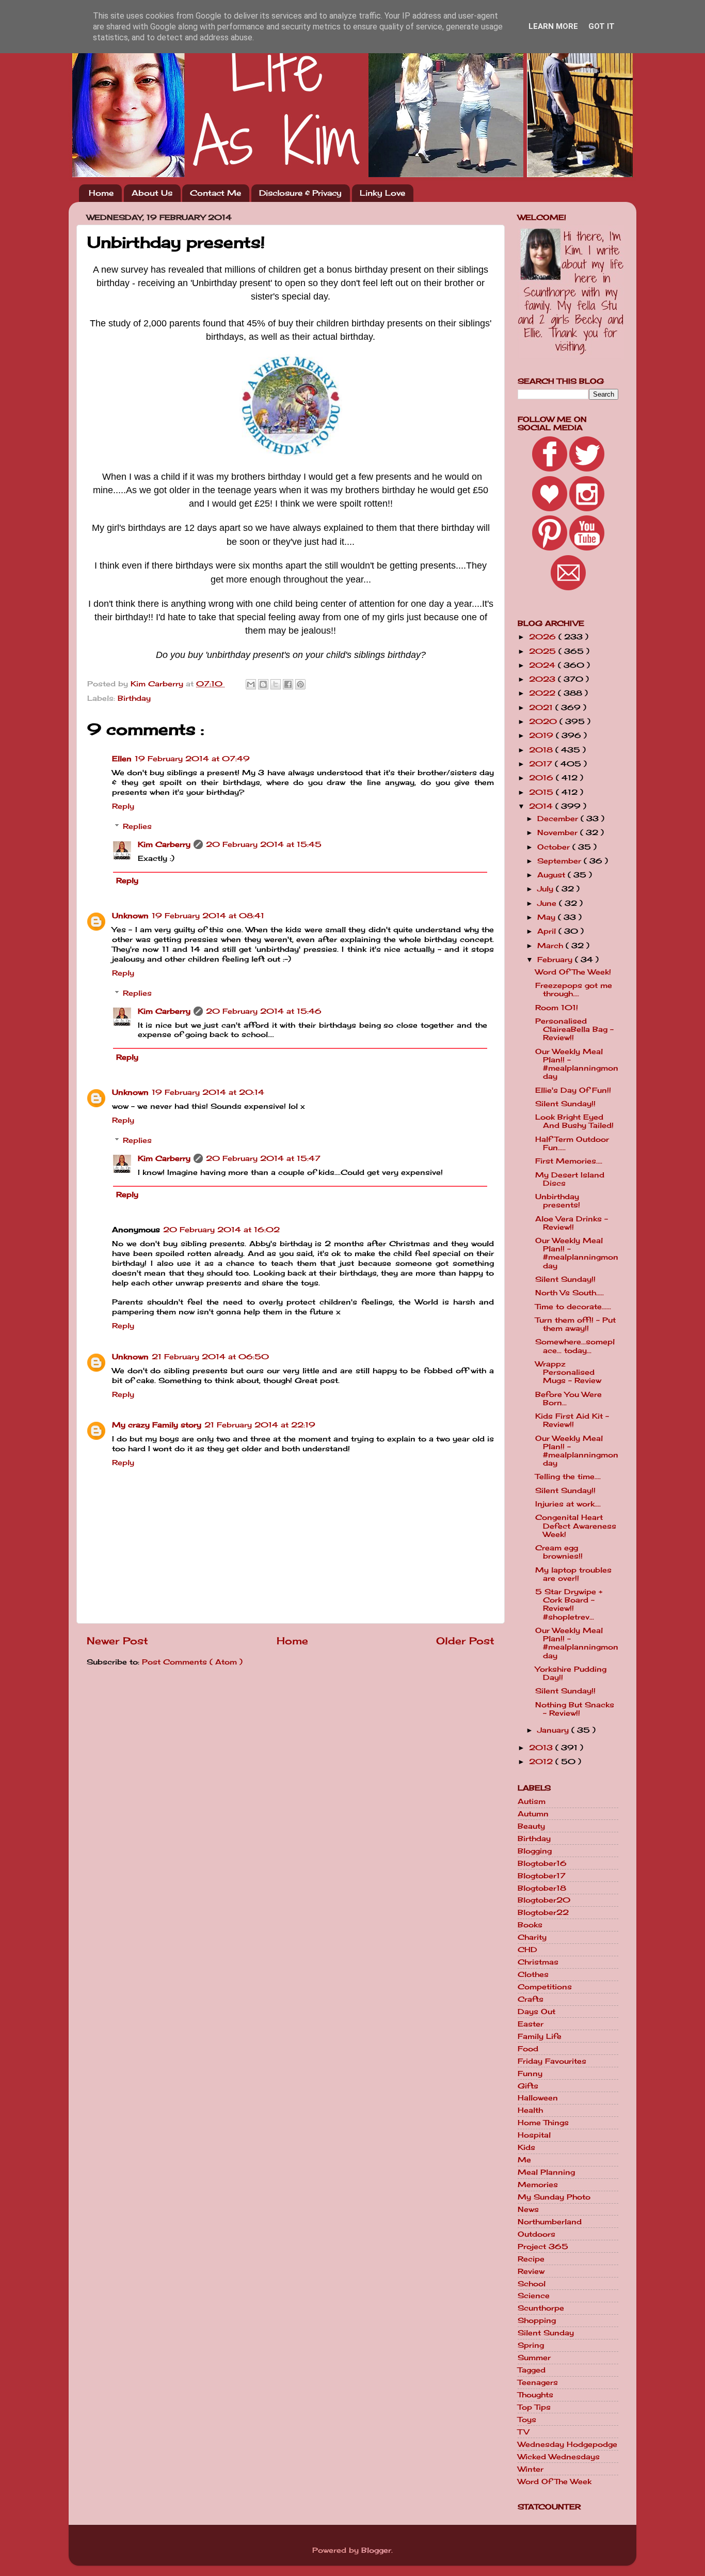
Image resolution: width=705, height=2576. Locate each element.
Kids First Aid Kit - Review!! (572, 1420)
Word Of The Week (555, 2481)
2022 (543, 693)
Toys (527, 2420)
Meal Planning (546, 2172)
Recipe (531, 2259)
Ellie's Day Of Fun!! (573, 1090)
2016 (542, 778)
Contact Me (215, 193)
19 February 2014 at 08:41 (208, 916)
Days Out (536, 2012)
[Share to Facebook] (288, 684)
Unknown (130, 916)
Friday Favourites (552, 2061)
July (547, 889)
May (548, 917)
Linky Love (382, 193)
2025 (544, 651)
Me (524, 2160)
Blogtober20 (544, 1900)
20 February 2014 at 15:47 (263, 1158)
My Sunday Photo (554, 2197)
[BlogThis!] (263, 684)
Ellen (122, 759)
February (556, 960)
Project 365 (543, 2247)
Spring (531, 2345)
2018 (542, 750)
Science (534, 2296)
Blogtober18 (542, 1888)
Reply (123, 806)
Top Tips (534, 2407)
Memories (538, 2185)
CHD (527, 1950)
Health (530, 2110)
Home (101, 193)
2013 (542, 1748)
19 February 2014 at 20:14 (208, 1092)
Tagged (532, 2370)
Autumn (533, 1814)
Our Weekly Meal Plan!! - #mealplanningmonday (577, 1064)
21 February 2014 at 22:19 (260, 1425)
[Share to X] (276, 684)
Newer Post (117, 1641)
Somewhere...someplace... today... (575, 1346)
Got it (602, 26)
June (548, 903)
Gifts (528, 2086)
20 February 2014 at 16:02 (221, 1230)
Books (530, 1925)
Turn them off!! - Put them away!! (575, 1324)
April (548, 931)
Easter (531, 2024)
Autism (532, 1801)
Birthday (134, 698)
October (555, 847)
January (554, 1730)
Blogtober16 (542, 1863)
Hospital (534, 2135)
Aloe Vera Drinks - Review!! (572, 1223)
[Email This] (251, 684)
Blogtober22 (543, 1912)
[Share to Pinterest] (300, 684)
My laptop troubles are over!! (573, 1574)
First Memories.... (569, 1161)
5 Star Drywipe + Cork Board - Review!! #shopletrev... (569, 1604)
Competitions (545, 1987)
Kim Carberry (164, 844)
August (552, 875)
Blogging (535, 1851)
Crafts (531, 1999)
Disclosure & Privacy (300, 193)
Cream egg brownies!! (559, 1552)
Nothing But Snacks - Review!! (575, 1709)
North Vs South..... (570, 1293)
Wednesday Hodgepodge (567, 2444)
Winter (531, 2469)
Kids (526, 2147)
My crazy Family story (157, 1425)
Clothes (533, 1974)
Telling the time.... (568, 1477)
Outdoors (536, 2234)
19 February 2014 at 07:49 (192, 759)
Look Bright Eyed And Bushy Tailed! (574, 1121)
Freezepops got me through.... (574, 989)
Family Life (540, 2036)
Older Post (465, 1641)
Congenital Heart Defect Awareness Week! (576, 1526)
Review (531, 2271)
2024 (543, 665)
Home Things (543, 2123)
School (532, 2284)
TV (523, 2432)
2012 (542, 1762)
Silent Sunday (546, 2333)
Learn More (553, 26)
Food (528, 2049)
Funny (530, 2074)
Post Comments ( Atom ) (192, 1662)
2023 (543, 679)
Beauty (531, 1826)
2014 (542, 806)
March (551, 946)
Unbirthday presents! (558, 1201)
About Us (152, 193)
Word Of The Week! (573, 972)
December (559, 819)
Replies (137, 826)
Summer (534, 2358)
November (559, 833)
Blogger (376, 2550)
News (528, 2209)
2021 (542, 708)
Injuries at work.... (568, 1504)
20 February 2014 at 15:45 (264, 844)
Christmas (538, 1962)
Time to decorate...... (573, 1307)
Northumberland (550, 2222)
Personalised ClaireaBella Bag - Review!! (574, 1029)
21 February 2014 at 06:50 (210, 1357)
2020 (544, 721)
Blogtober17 (542, 1876)
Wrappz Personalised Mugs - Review (568, 1372)
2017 (542, 764)
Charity (532, 1937)
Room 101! (557, 1008)
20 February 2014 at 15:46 (264, 1011)
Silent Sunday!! (565, 1104)
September (560, 861)
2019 (542, 735)
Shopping (537, 2320)
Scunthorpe (541, 2308)
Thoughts (535, 2395)
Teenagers (538, 2382)
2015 (542, 792)
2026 (544, 637)
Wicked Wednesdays (559, 2457)
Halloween (538, 2098)
